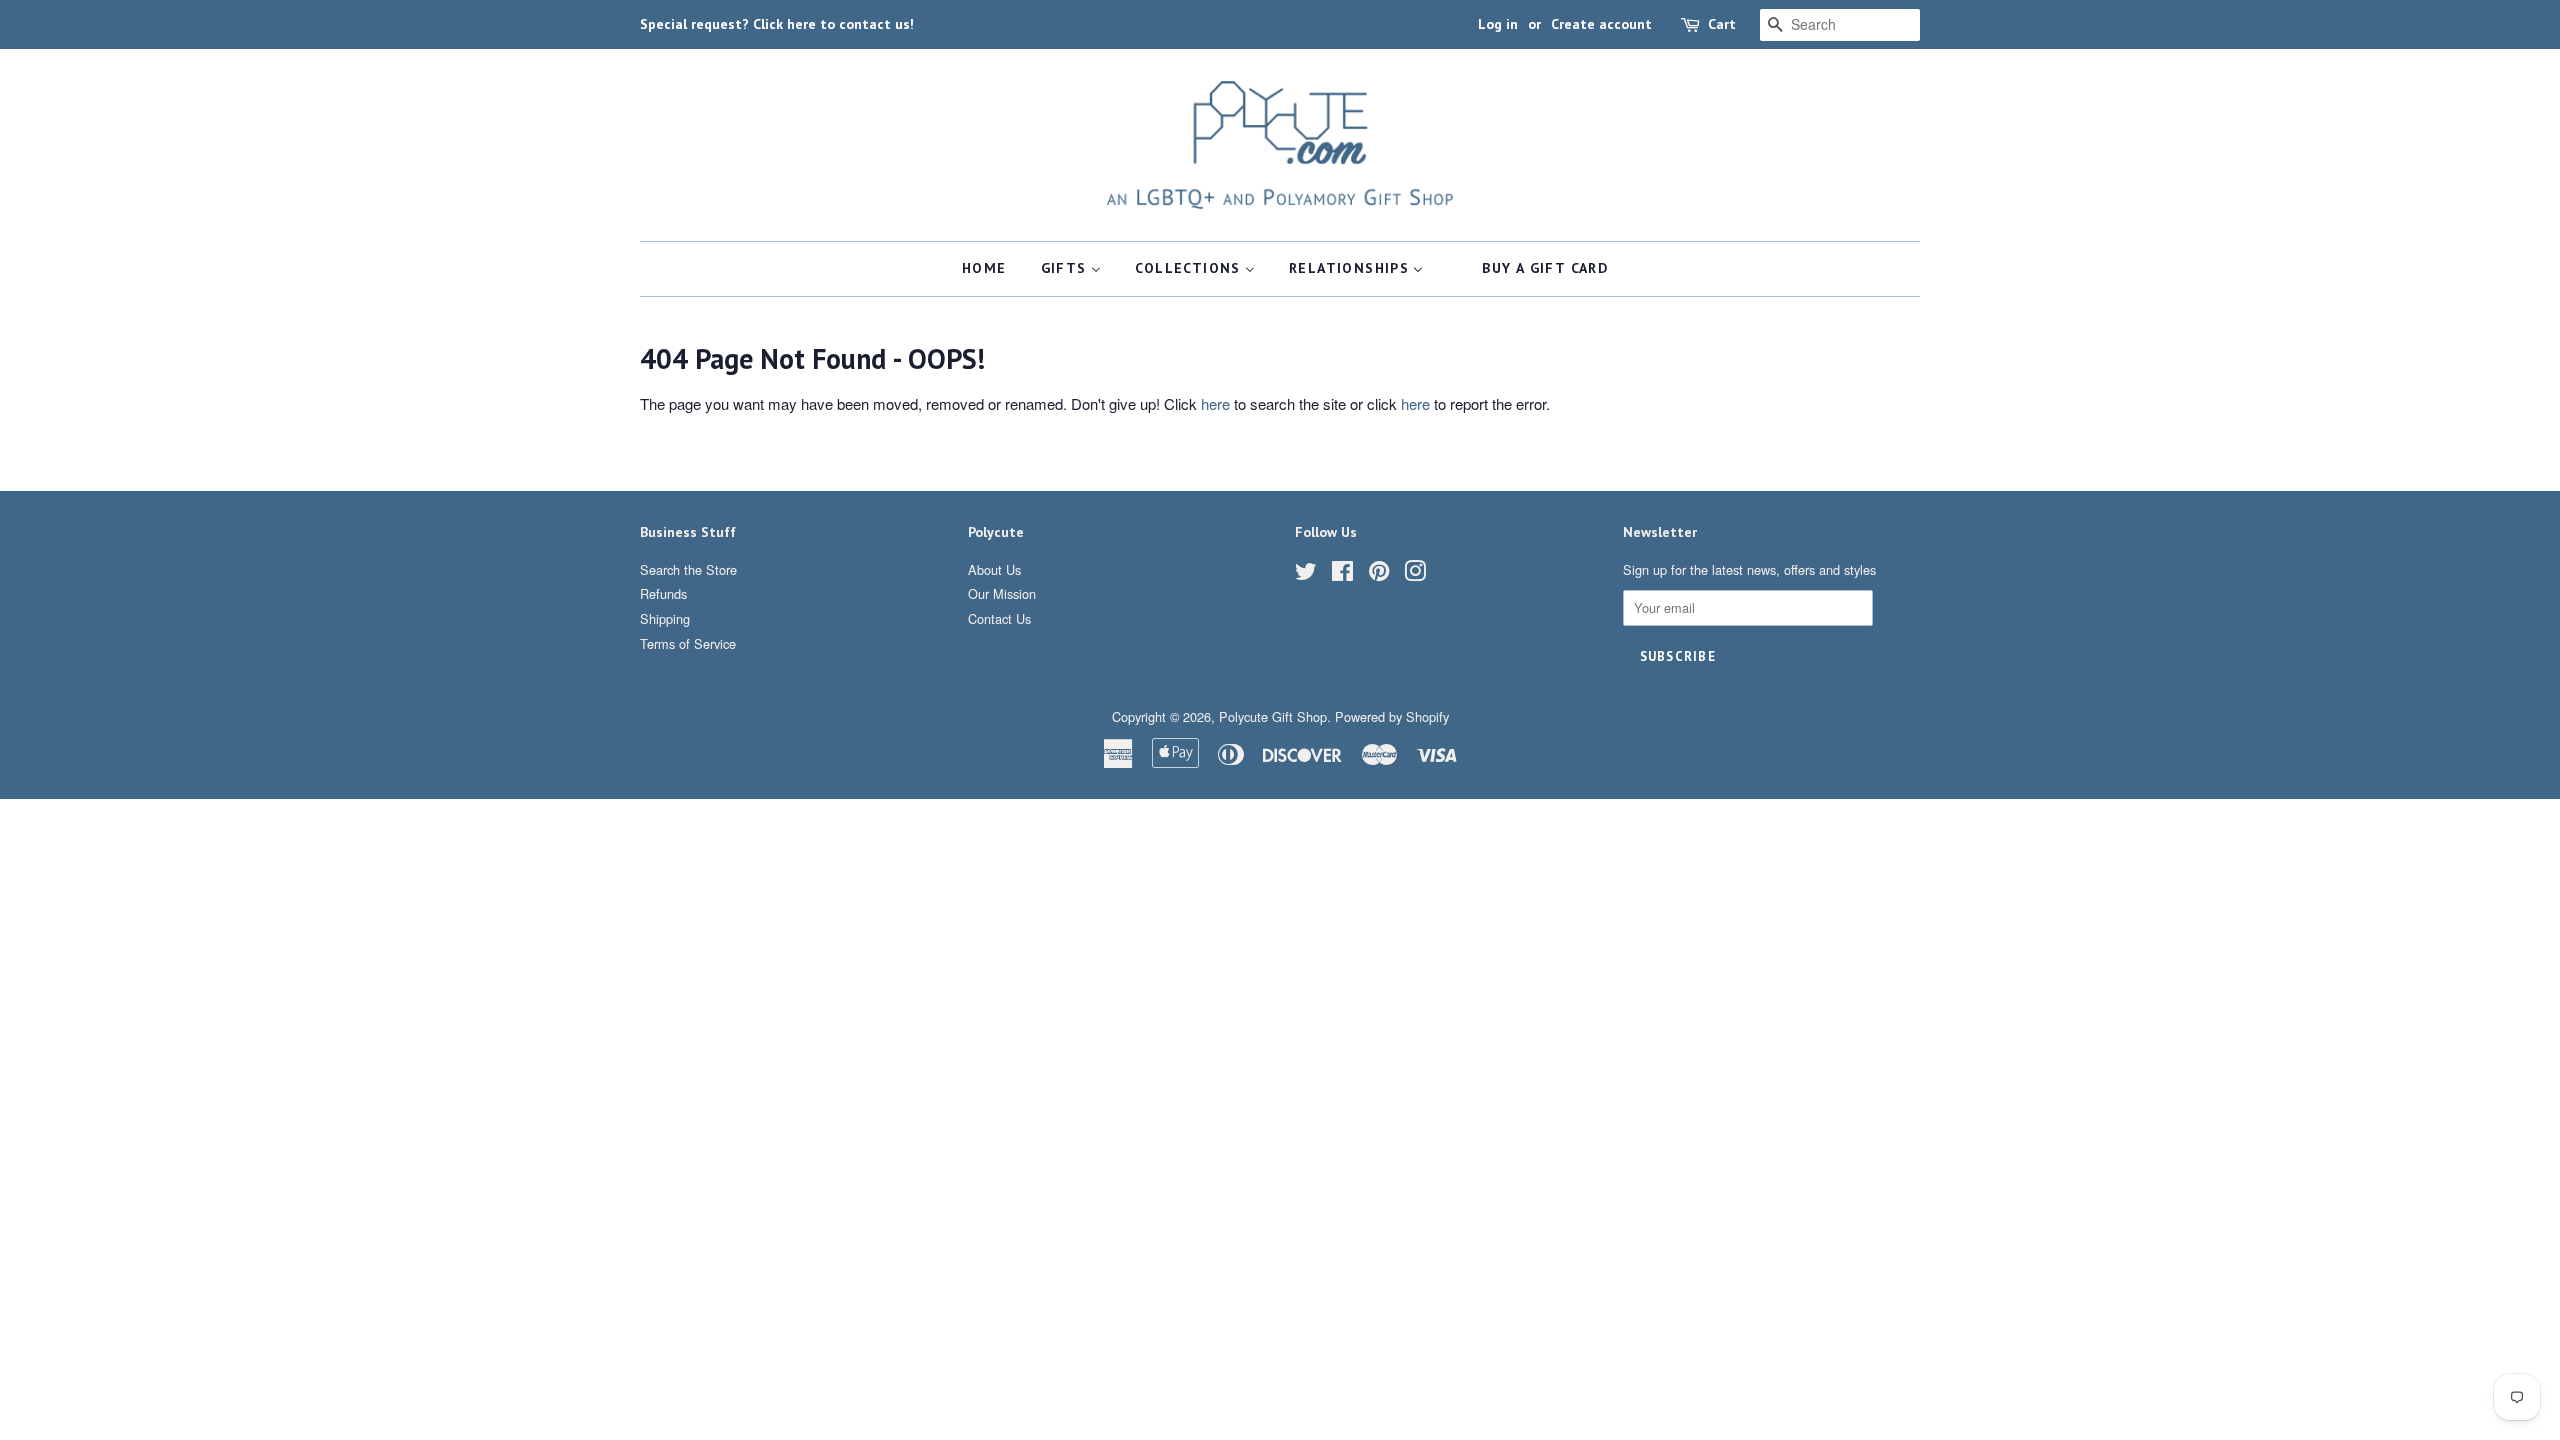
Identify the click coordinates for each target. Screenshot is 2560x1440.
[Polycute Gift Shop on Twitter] (1306, 574)
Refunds (663, 593)
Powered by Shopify (1392, 716)
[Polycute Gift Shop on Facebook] (1342, 574)
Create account (1601, 24)
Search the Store (688, 569)
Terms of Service (688, 643)
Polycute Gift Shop (1273, 716)
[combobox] (1840, 25)
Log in (1498, 24)
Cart (1722, 24)
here (1215, 403)
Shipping (665, 618)
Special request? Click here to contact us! (777, 24)
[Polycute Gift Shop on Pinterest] (1379, 574)
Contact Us (999, 618)
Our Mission (1002, 593)
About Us (994, 569)
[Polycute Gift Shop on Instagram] (1415, 574)
